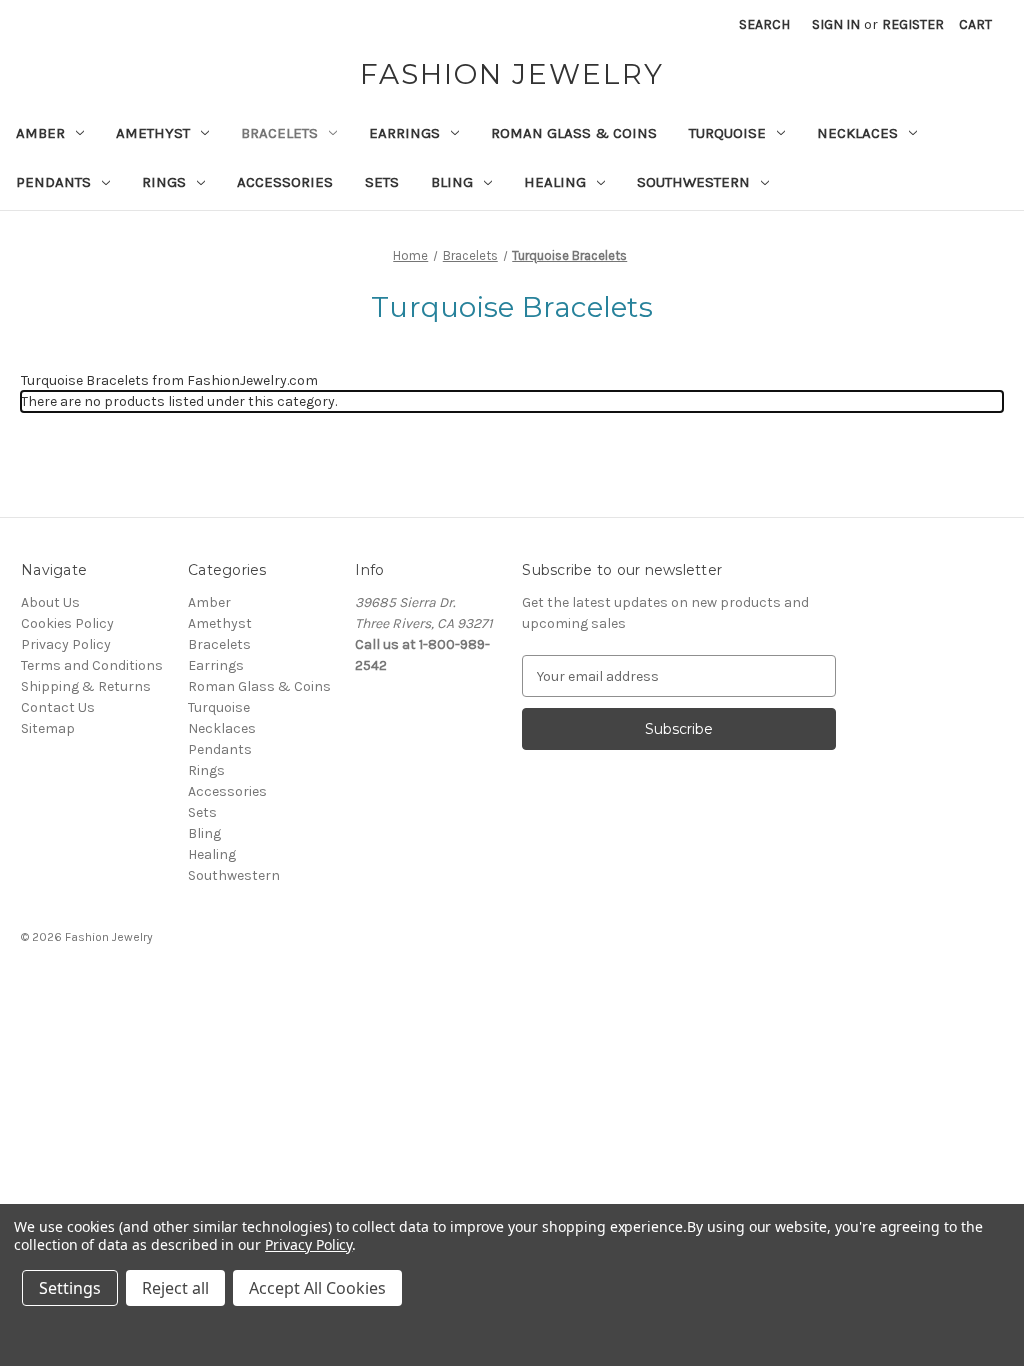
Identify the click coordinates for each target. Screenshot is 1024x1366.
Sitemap (48, 728)
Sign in (836, 24)
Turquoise (727, 133)
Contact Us (58, 707)
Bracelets (279, 133)
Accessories (285, 182)
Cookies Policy (67, 623)
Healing (555, 182)
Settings (70, 1288)
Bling (452, 182)
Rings (164, 182)
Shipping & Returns (86, 686)
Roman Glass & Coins (574, 133)
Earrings (404, 133)
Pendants (53, 182)
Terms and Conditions (92, 665)
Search (764, 24)
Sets (382, 182)
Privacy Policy (66, 644)
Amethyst (153, 133)
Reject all (175, 1288)
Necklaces (857, 133)
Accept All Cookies (317, 1288)
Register (913, 24)
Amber (40, 133)
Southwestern (693, 182)
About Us (50, 602)
